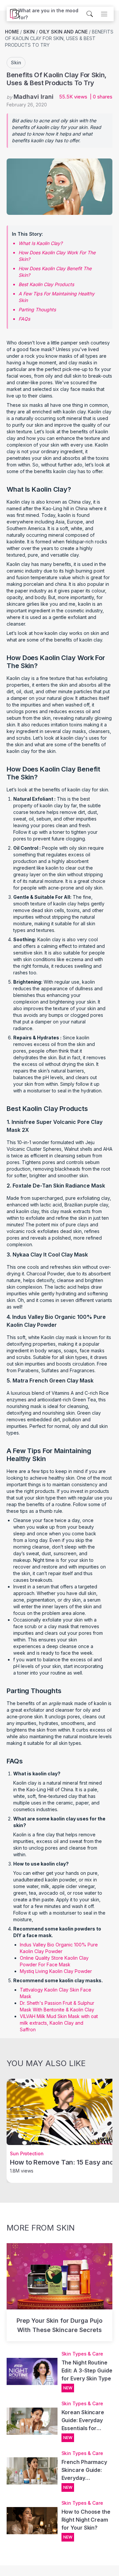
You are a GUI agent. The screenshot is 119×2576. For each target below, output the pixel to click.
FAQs (24, 319)
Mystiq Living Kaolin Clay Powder (56, 1971)
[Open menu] (104, 14)
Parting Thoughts (37, 309)
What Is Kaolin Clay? (40, 243)
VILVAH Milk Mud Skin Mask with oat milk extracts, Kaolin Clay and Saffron (59, 2023)
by (30, 97)
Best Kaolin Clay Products (46, 284)
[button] (52, 14)
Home (12, 32)
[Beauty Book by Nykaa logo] (13, 14)
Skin (29, 32)
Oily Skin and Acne (63, 32)
